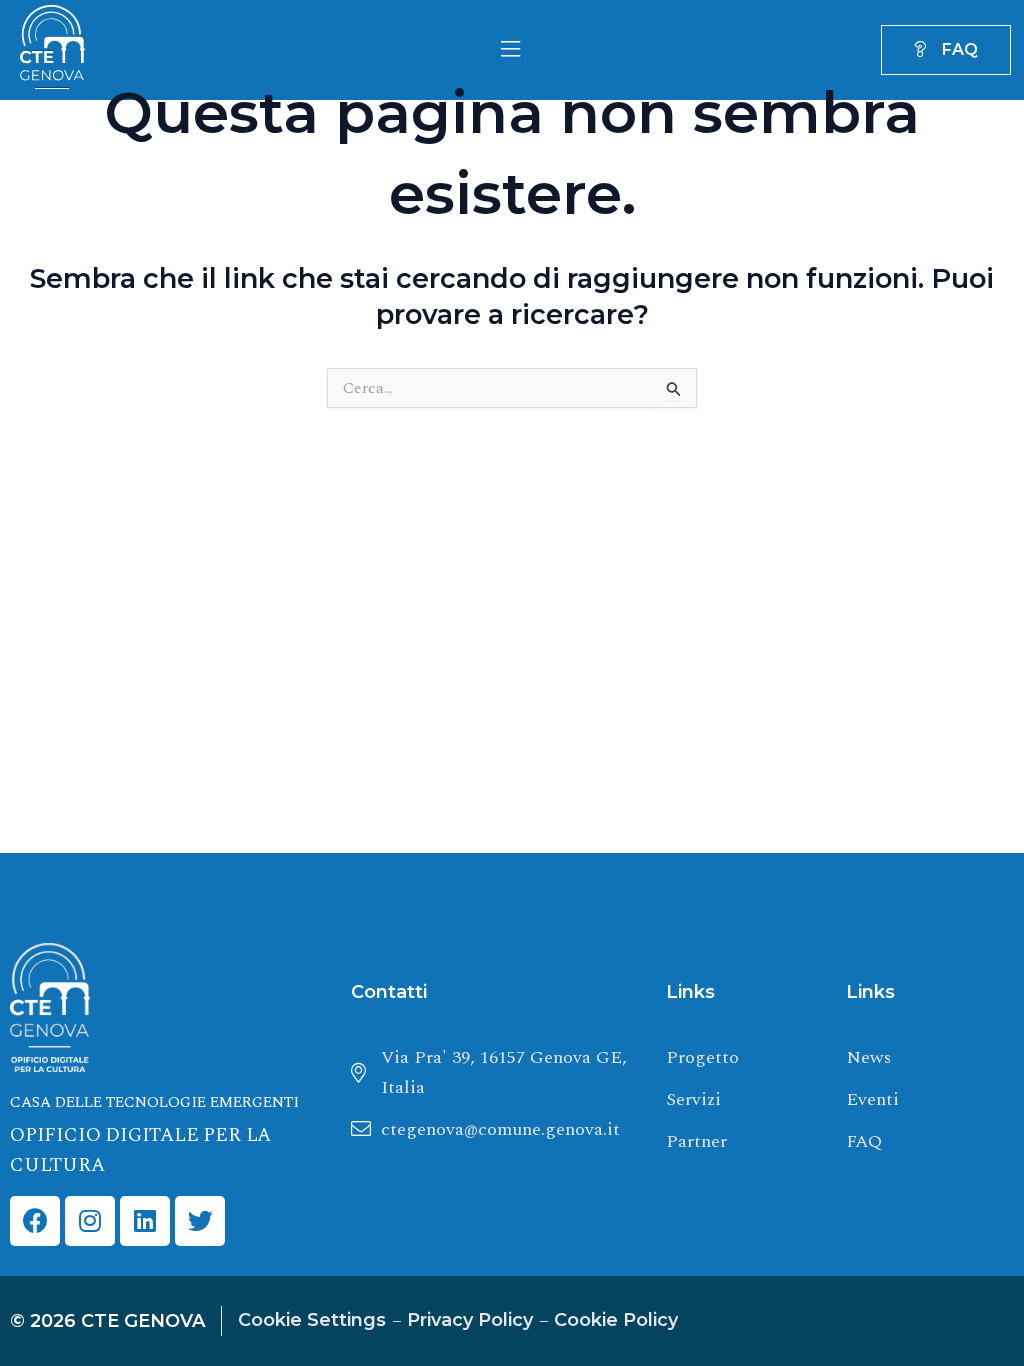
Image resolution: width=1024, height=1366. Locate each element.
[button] (510, 50)
